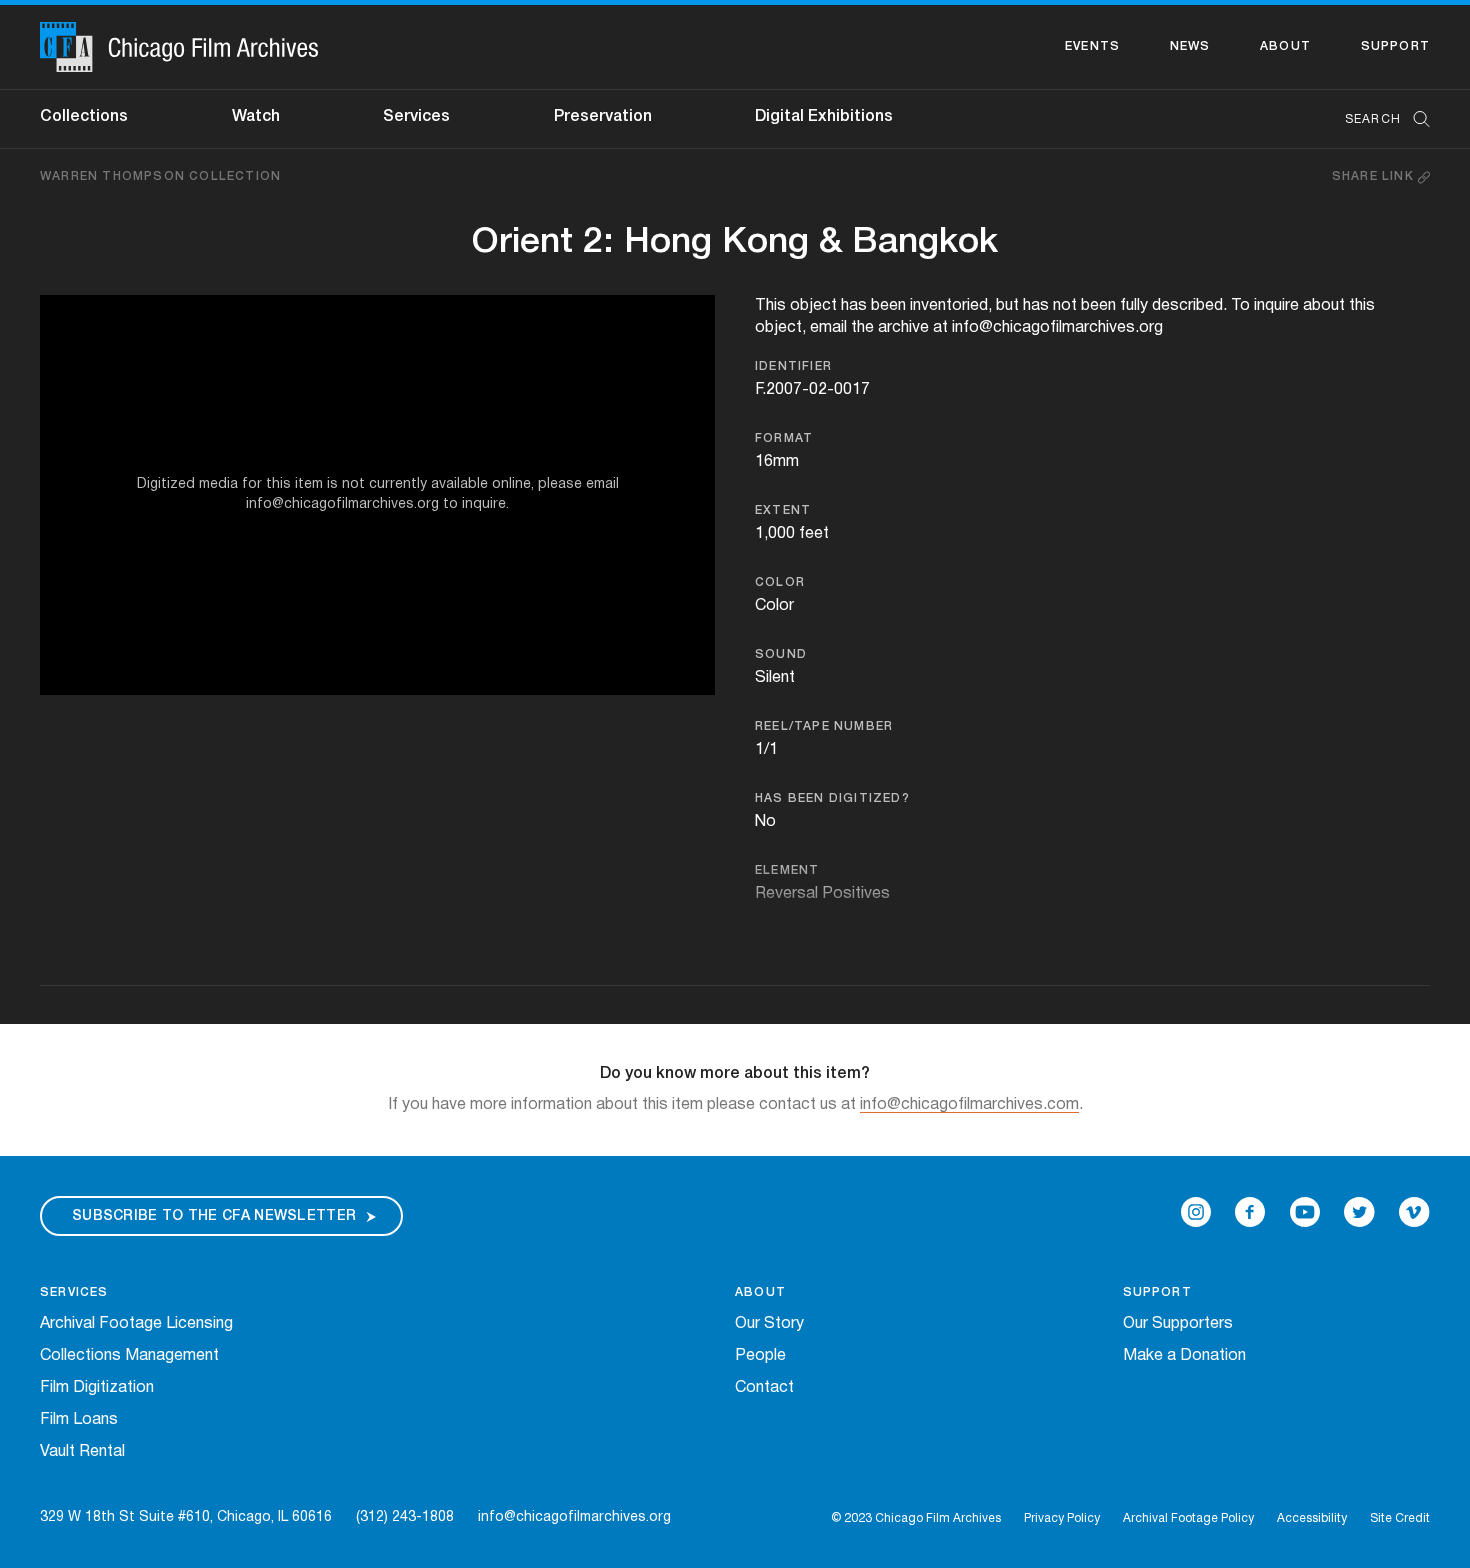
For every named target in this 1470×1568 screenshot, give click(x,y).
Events (1092, 46)
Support (1395, 46)
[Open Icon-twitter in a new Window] (1359, 1212)
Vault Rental (82, 1452)
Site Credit (1400, 1518)
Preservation (603, 117)
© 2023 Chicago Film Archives (916, 1518)
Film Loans (79, 1420)
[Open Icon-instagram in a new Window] (1196, 1212)
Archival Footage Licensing (136, 1324)
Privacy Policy (1062, 1518)
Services (416, 117)
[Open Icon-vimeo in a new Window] (1414, 1212)
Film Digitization (97, 1388)
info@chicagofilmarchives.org (574, 1517)
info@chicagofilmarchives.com (969, 1105)
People (760, 1356)
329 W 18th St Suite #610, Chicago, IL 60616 (186, 1517)
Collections (84, 117)
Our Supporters (1178, 1324)
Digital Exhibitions (824, 117)
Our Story (769, 1324)
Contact (764, 1388)
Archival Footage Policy (1188, 1518)
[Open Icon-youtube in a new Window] (1305, 1212)
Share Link (1375, 176)
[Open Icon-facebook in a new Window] (1250, 1212)
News (1190, 46)
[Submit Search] (1415, 119)
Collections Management (129, 1356)
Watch (256, 117)
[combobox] (1377, 119)
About (1285, 46)
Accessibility (1312, 1518)
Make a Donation (1184, 1356)
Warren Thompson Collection (160, 176)
